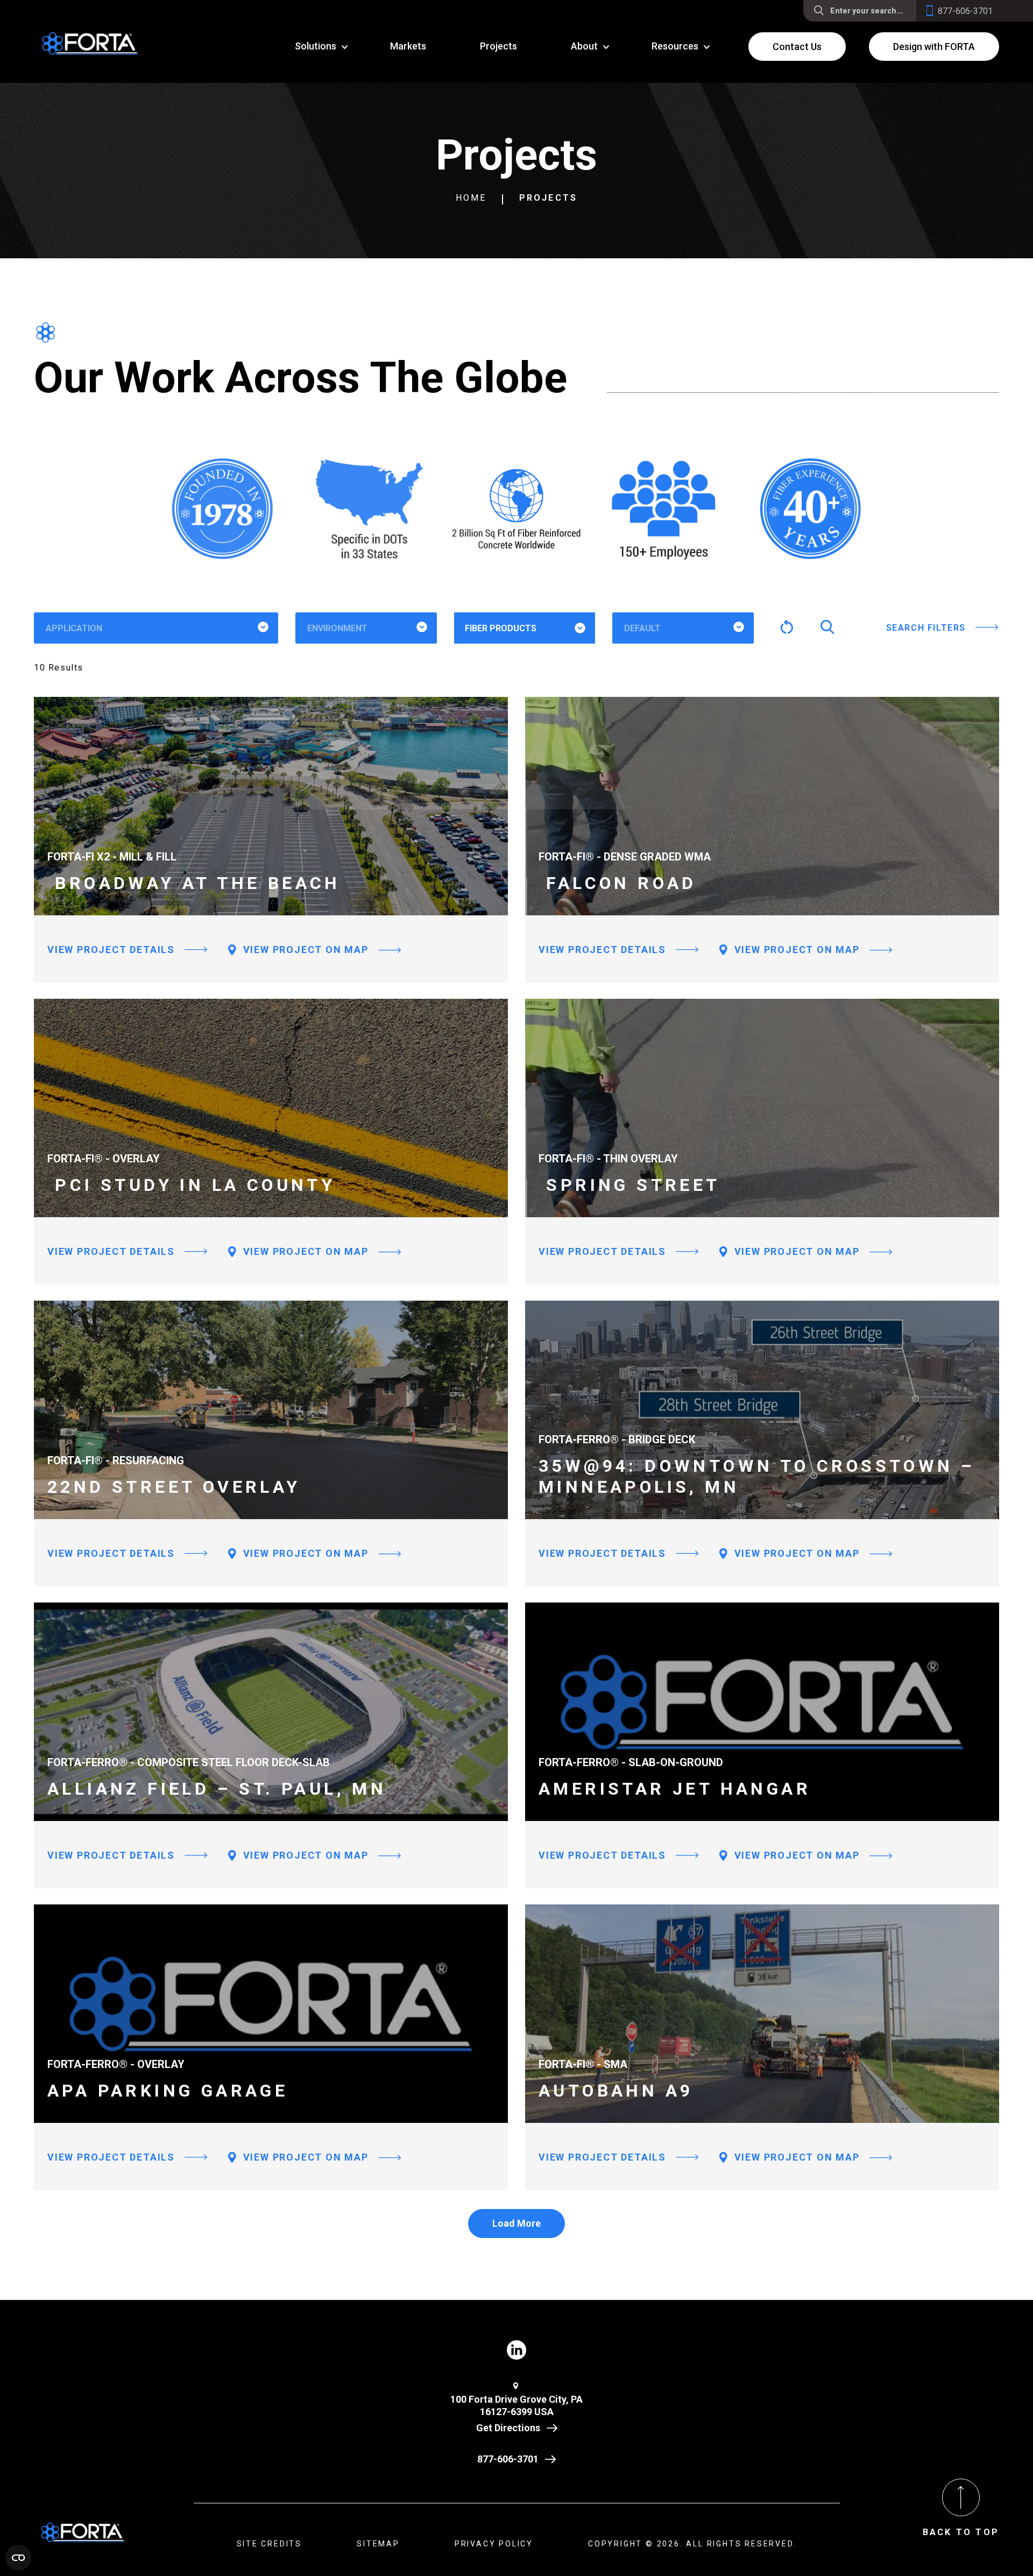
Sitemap (378, 2544)
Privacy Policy (494, 2544)
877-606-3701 (508, 2459)
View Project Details (111, 950)
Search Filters (926, 628)
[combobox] (156, 628)
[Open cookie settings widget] (18, 2558)
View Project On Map (304, 950)
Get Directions (508, 2428)
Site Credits (270, 2544)
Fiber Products (501, 628)
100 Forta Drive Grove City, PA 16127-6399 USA (516, 2405)
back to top (961, 2532)
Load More (516, 2223)
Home (471, 198)
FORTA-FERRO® (512, 662)
